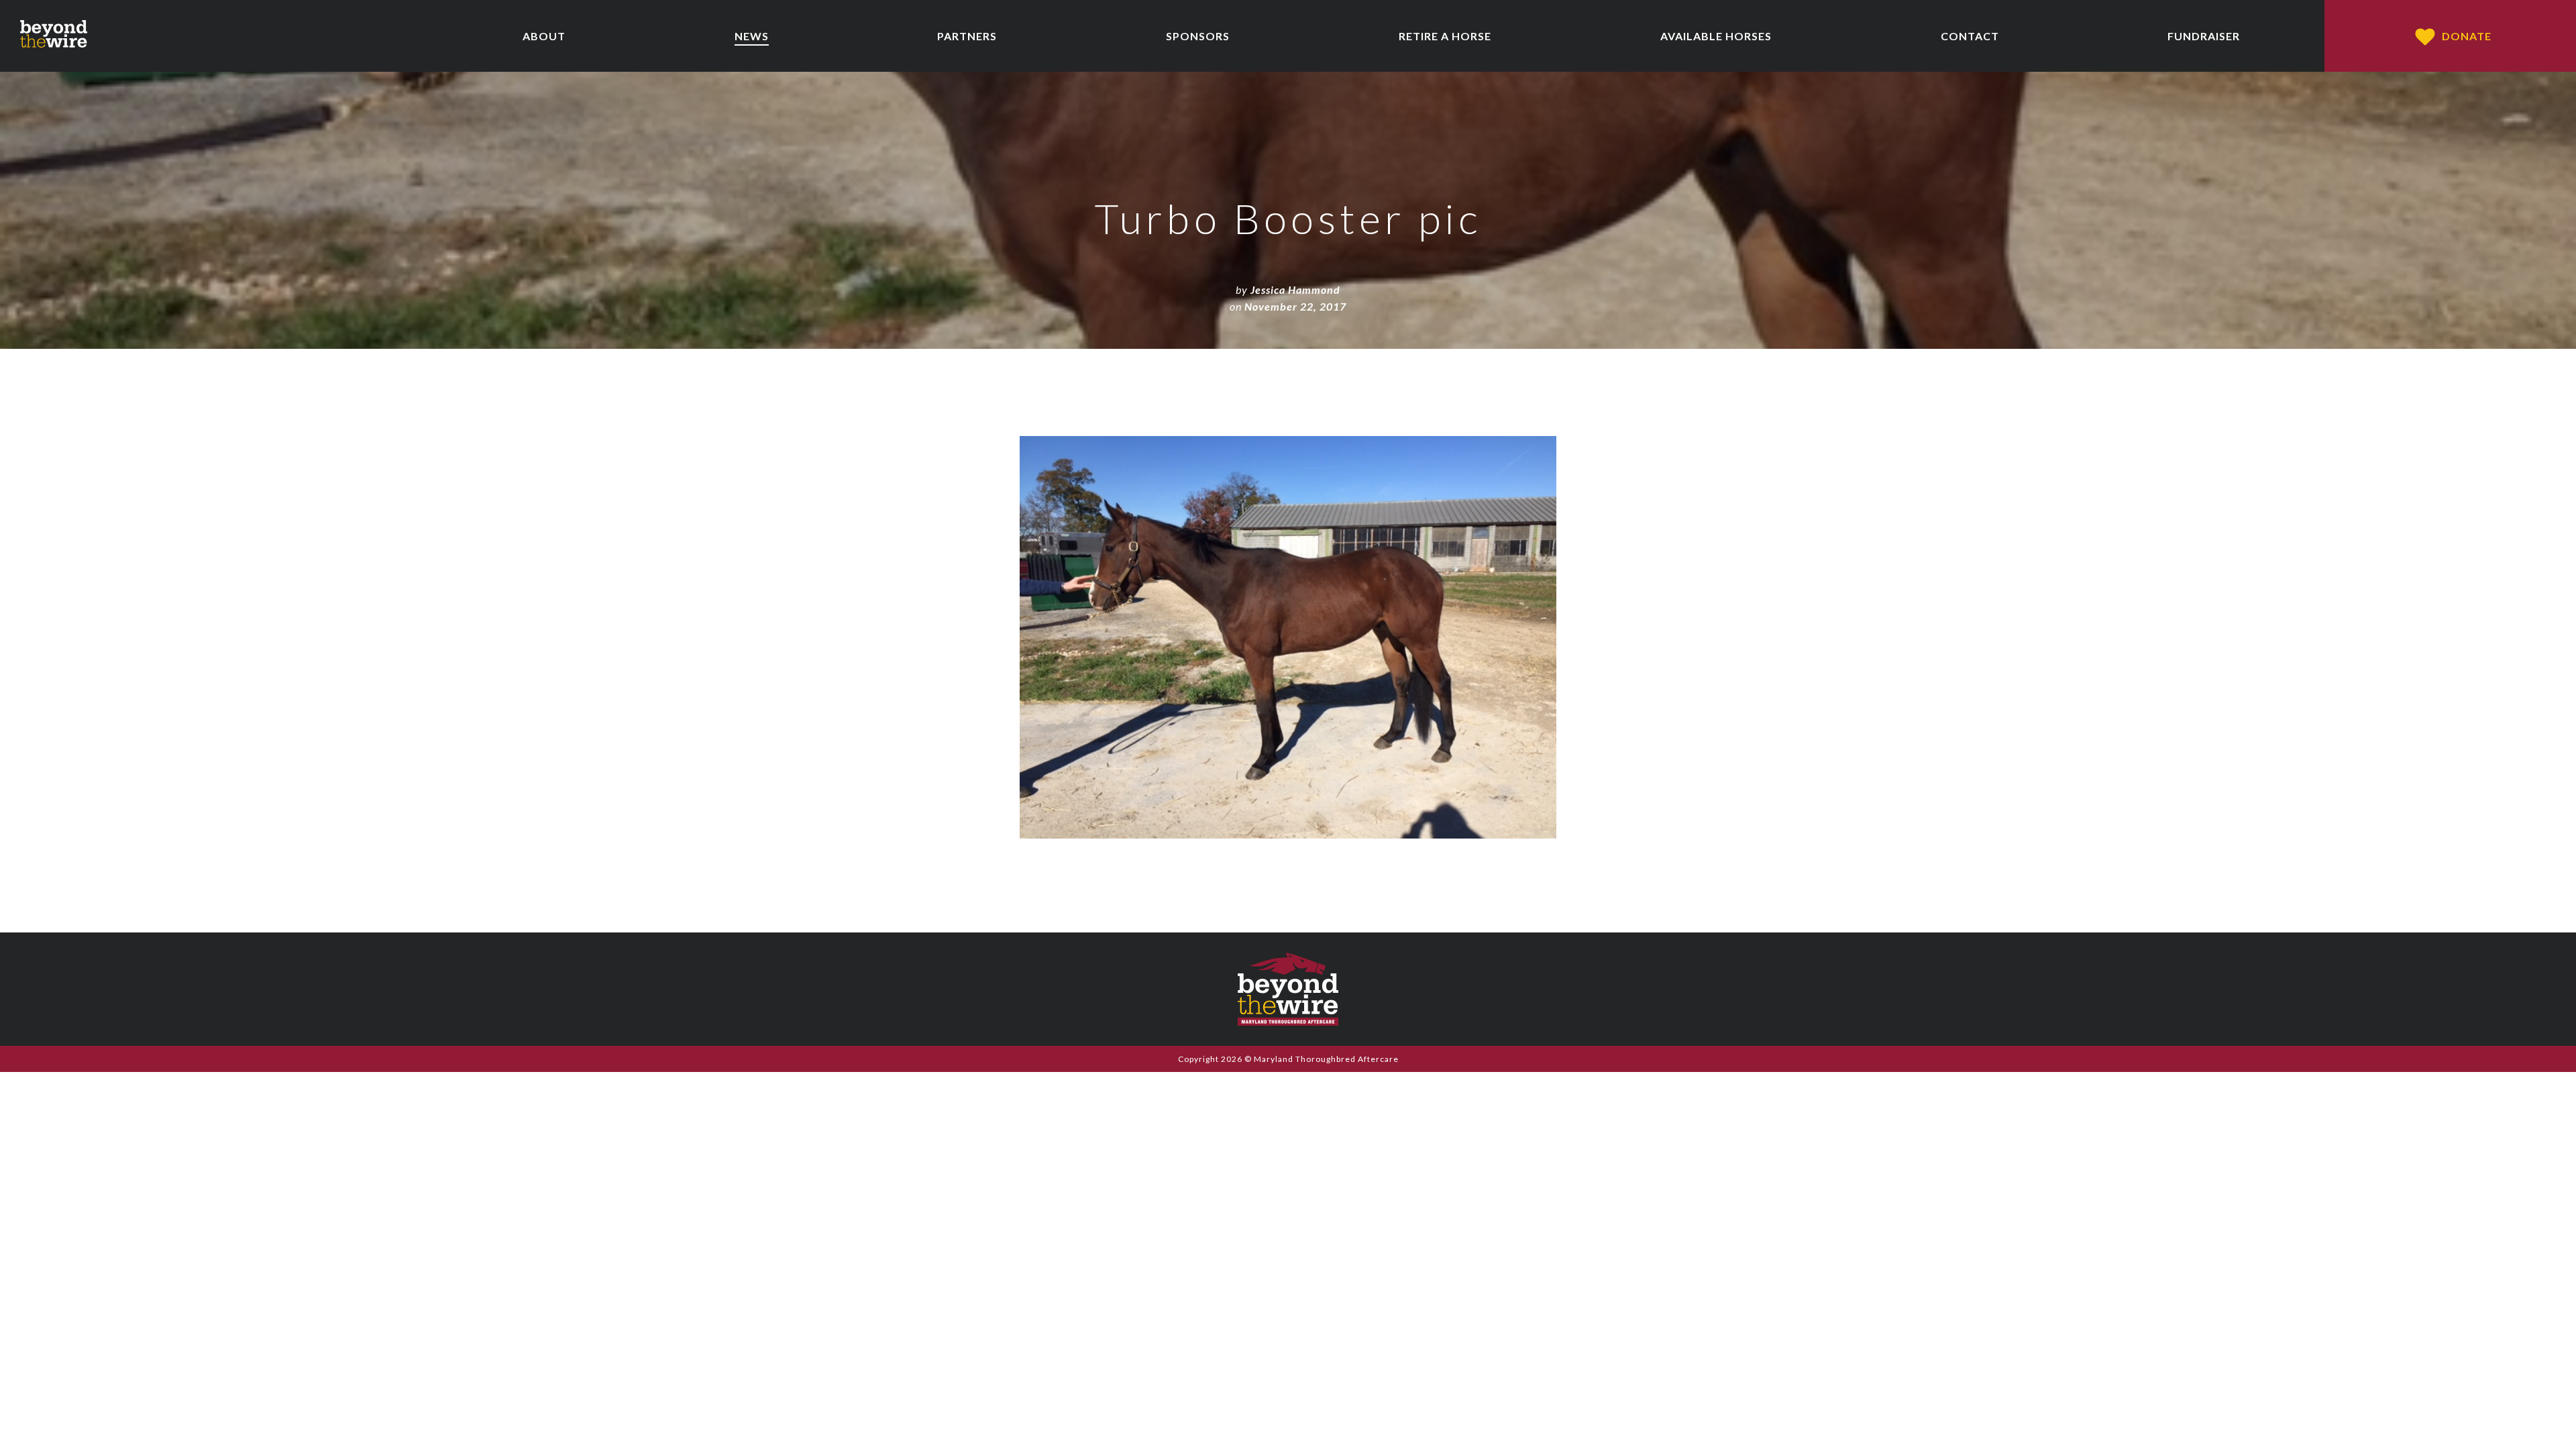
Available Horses (1716, 36)
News (752, 36)
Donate (2467, 36)
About (544, 36)
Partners (967, 36)
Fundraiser (2204, 36)
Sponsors (1198, 36)
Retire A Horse (1445, 36)
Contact (1970, 36)
